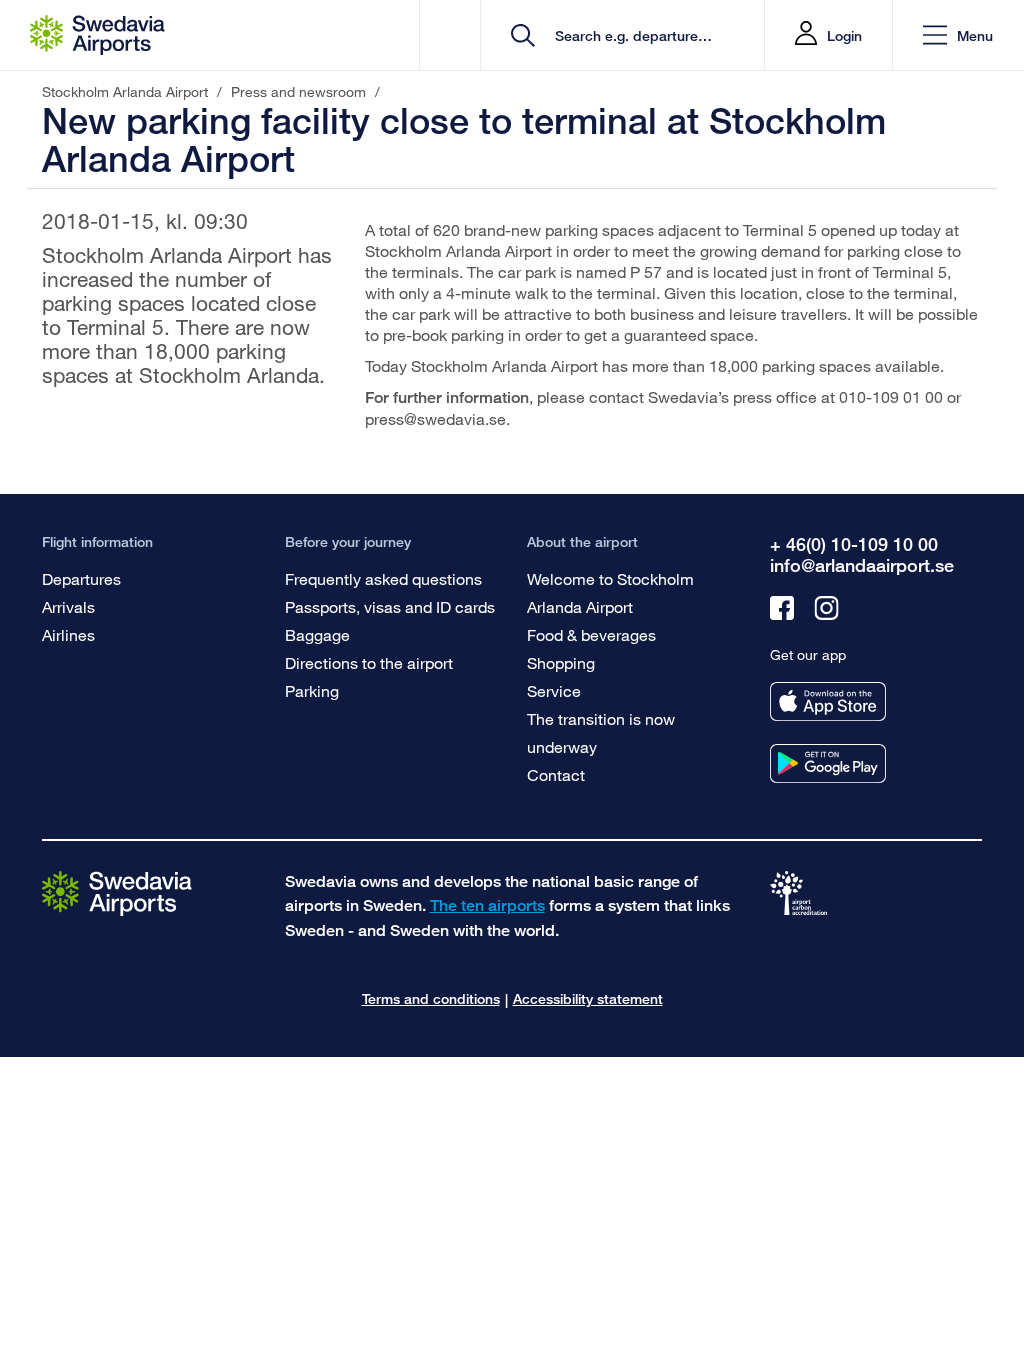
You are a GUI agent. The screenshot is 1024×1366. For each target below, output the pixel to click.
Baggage (317, 634)
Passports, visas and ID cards (390, 606)
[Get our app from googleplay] (828, 763)
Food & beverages (591, 634)
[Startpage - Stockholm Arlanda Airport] (97, 35)
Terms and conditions (431, 998)
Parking (312, 690)
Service (554, 690)
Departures (81, 578)
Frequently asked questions (383, 578)
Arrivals (68, 606)
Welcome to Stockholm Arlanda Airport (610, 592)
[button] (958, 35)
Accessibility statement (588, 998)
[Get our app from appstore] (828, 701)
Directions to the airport (369, 662)
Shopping (561, 662)
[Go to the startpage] (117, 892)
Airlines (68, 634)
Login (844, 35)
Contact (556, 774)
